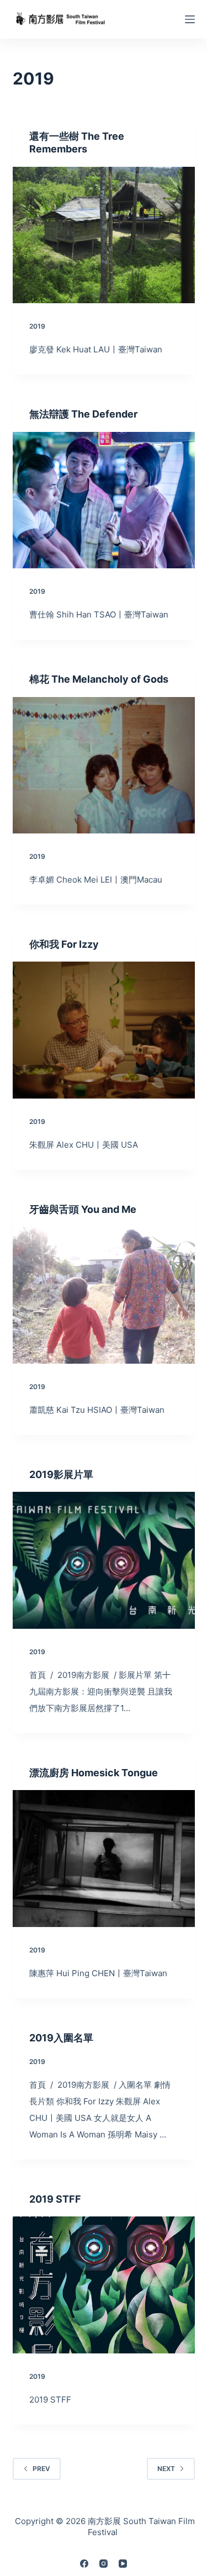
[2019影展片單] (104, 1560)
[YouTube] (123, 2564)
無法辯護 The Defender (83, 414)
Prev (41, 2469)
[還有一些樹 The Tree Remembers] (104, 235)
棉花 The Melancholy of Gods (99, 679)
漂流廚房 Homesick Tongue (94, 1773)
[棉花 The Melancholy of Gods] (104, 766)
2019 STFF (55, 2199)
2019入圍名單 (61, 2038)
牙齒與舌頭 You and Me (83, 1209)
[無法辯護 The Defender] (104, 500)
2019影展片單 (61, 1474)
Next (166, 2469)
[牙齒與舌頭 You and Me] (104, 1295)
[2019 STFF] (104, 2285)
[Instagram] (104, 2564)
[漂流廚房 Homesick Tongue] (104, 1859)
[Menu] (190, 19)
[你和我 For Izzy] (104, 1030)
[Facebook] (84, 2564)
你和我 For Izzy (64, 944)
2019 (37, 326)
